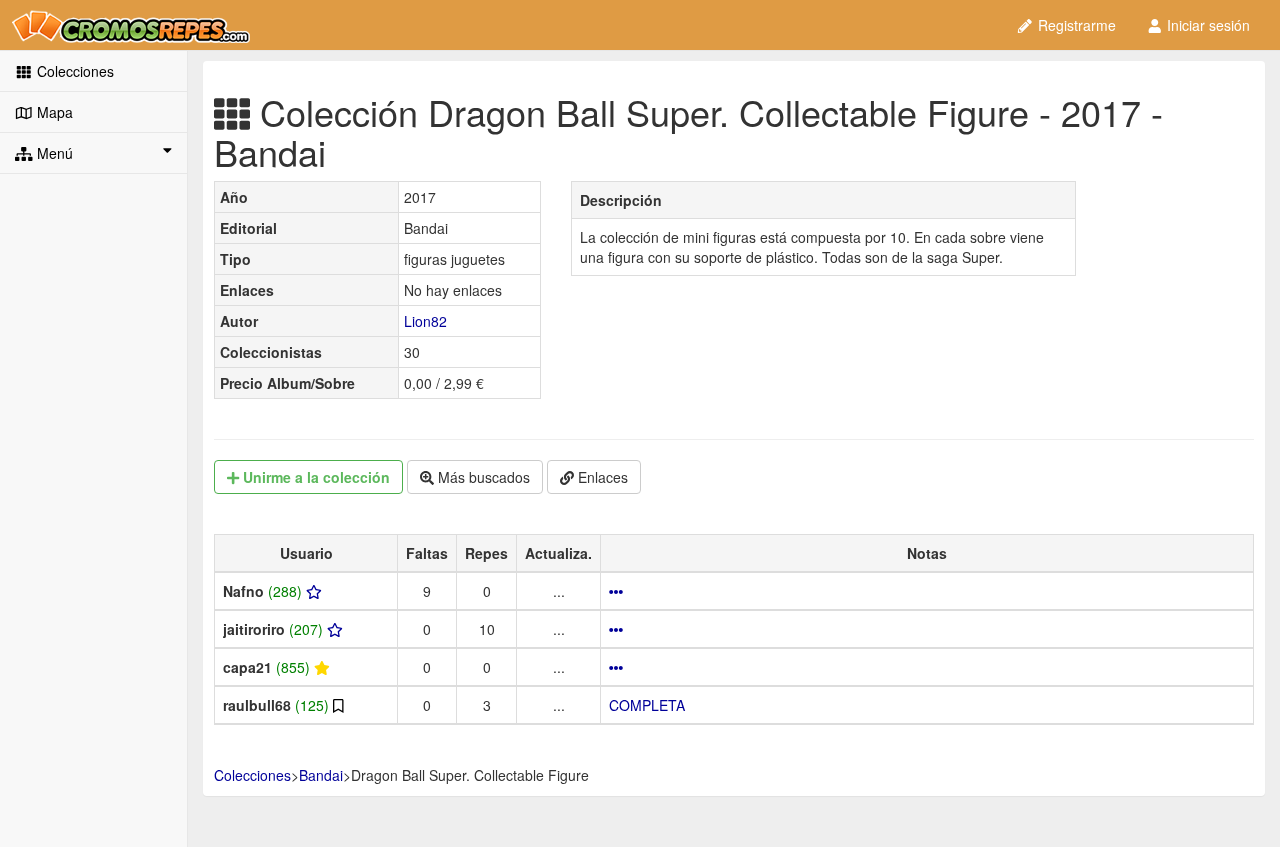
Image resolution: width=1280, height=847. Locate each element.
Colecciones (73, 71)
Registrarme (1075, 25)
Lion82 (425, 321)
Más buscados (482, 477)
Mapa (53, 112)
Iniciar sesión (1206, 25)
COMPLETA (647, 705)
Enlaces (601, 477)
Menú (53, 153)
